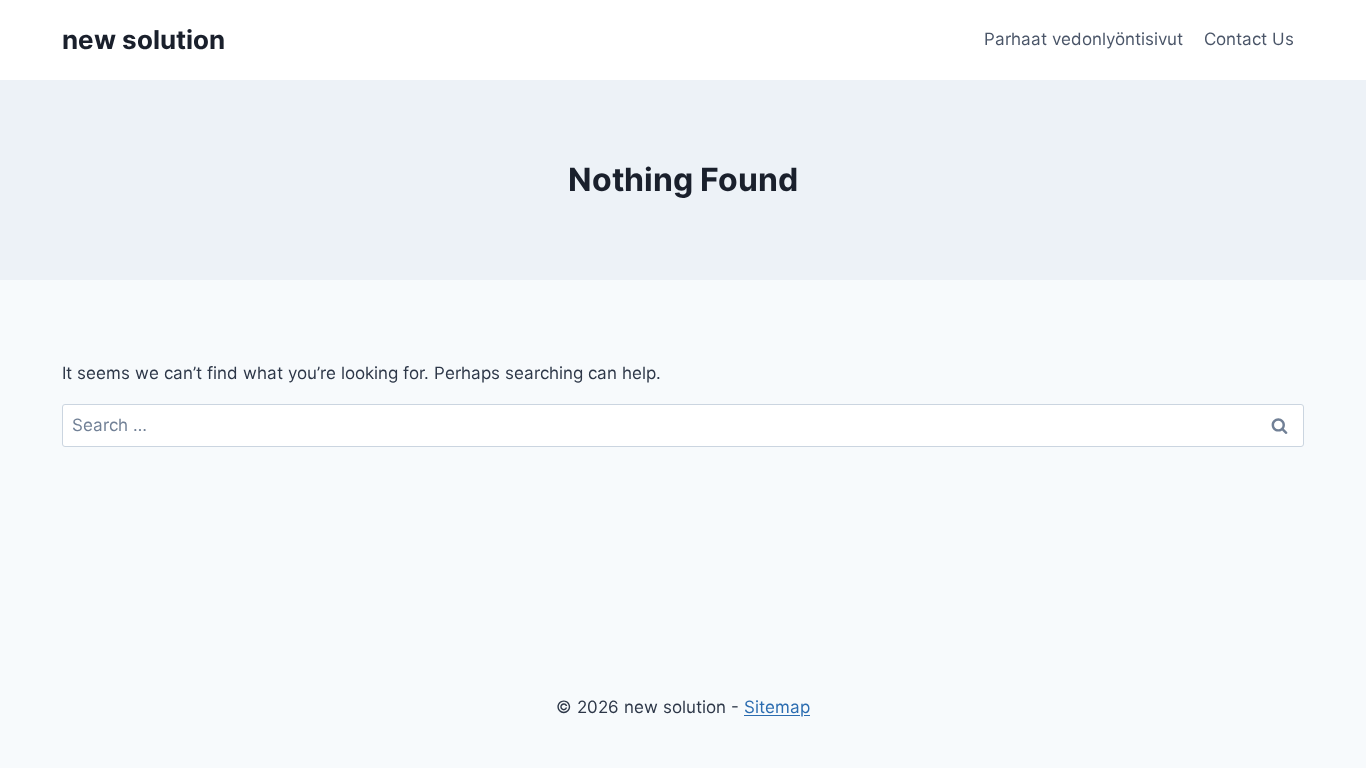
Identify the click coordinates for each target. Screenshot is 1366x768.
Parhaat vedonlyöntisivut (1083, 39)
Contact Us (1249, 39)
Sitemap (777, 707)
